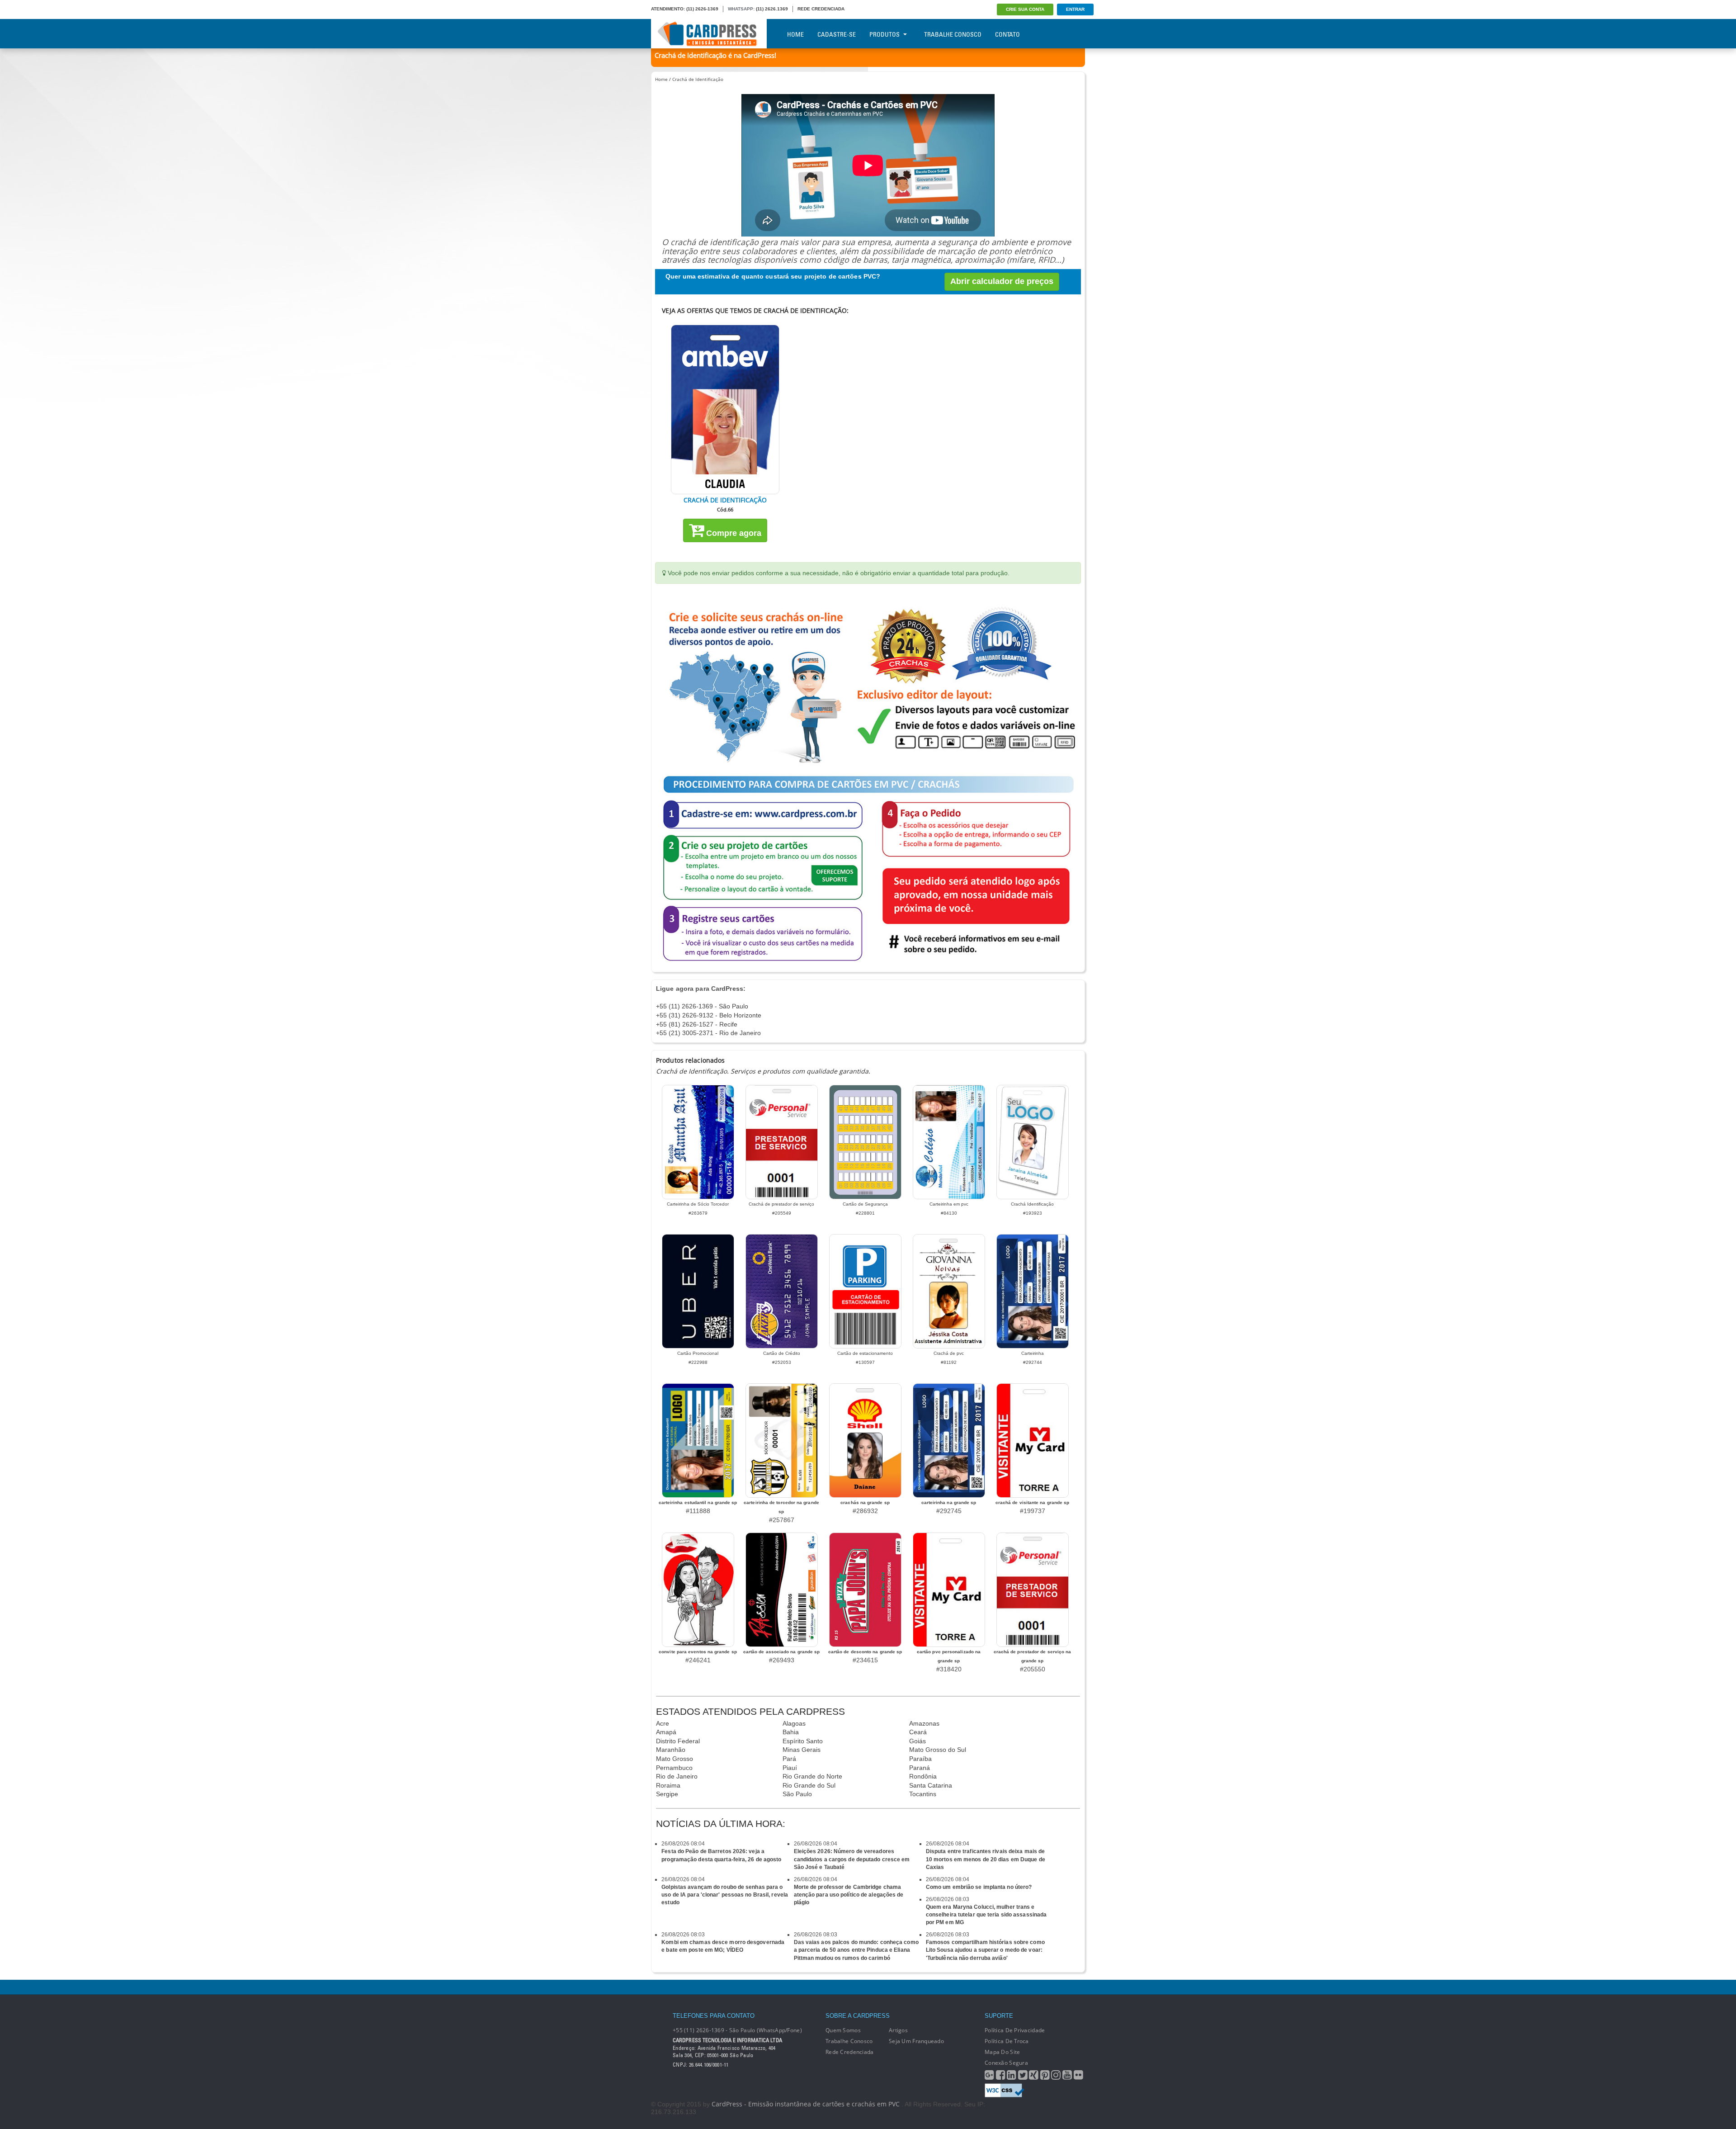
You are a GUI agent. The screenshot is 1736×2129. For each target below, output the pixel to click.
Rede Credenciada (849, 2052)
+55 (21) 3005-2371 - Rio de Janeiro (708, 1033)
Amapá (666, 1732)
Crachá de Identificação (698, 79)
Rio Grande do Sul (809, 1785)
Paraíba (920, 1759)
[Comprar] (725, 409)
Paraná (920, 1768)
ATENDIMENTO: (668, 9)
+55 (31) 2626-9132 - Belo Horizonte (709, 1015)
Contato (1007, 34)
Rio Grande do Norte (812, 1776)
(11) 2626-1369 (702, 9)
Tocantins (923, 1794)
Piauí (790, 1768)
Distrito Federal (678, 1741)
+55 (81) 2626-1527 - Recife (697, 1024)
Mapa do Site (1002, 2052)
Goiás (918, 1741)
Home (795, 34)
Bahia (791, 1732)
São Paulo (797, 1794)
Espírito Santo (803, 1741)
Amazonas (924, 1723)
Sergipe (667, 1794)
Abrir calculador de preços (1002, 281)
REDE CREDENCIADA (821, 9)
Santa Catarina (931, 1785)
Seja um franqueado (916, 2041)
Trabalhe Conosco (953, 34)
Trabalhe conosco (849, 2041)
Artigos (898, 2030)
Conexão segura (1006, 2063)
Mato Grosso (675, 1759)
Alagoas (794, 1723)
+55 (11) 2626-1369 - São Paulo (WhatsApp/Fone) (737, 2030)
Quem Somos (843, 2030)
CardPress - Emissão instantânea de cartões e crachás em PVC (806, 2104)
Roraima (668, 1785)
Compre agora (733, 533)
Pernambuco (674, 1768)
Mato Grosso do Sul (938, 1750)
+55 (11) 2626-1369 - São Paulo (702, 1006)
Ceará (918, 1732)
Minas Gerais (802, 1750)
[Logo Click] (709, 34)
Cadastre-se (837, 34)
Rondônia (923, 1776)
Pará (789, 1759)
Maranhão (671, 1750)
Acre (663, 1723)
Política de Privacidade (1015, 2030)
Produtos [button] (885, 34)
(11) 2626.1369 (772, 9)
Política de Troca (1007, 2041)
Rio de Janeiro (677, 1776)
